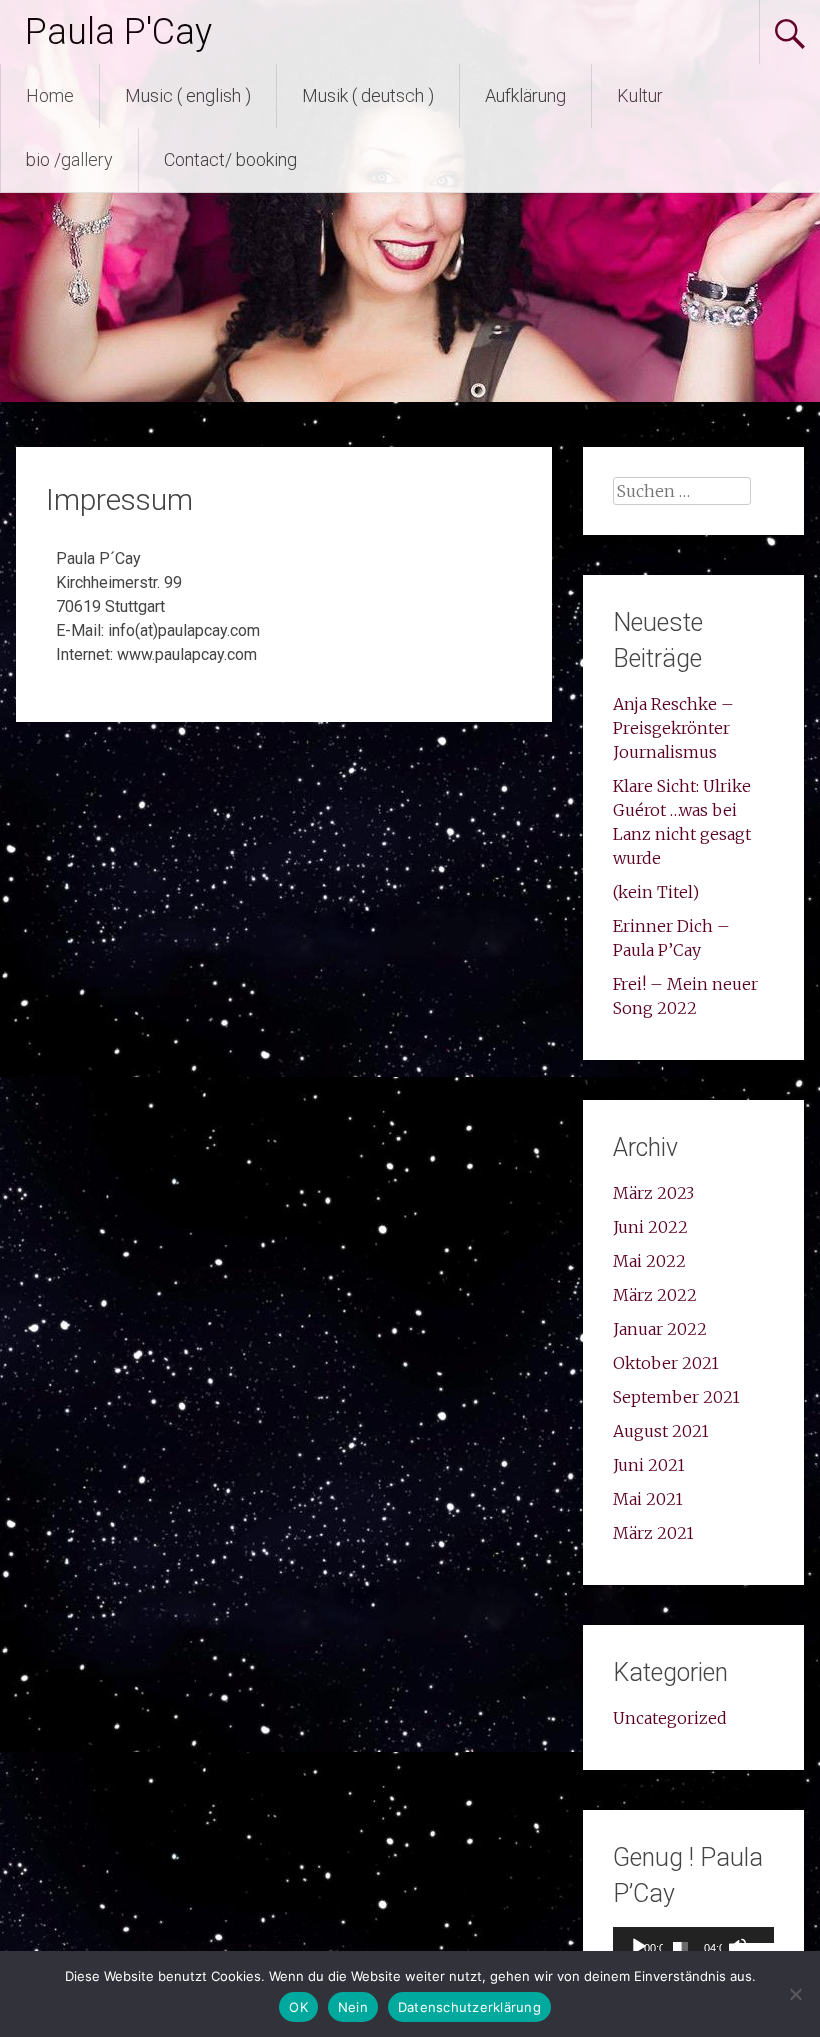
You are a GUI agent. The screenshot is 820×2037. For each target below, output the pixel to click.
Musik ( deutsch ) (368, 95)
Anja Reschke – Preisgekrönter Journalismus (673, 728)
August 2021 (661, 1431)
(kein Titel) (656, 892)
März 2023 (653, 1193)
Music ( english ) (188, 95)
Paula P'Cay (118, 32)
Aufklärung (525, 95)
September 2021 (676, 1397)
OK (298, 2007)
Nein (353, 2007)
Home (50, 95)
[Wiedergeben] (639, 1947)
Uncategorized (670, 1718)
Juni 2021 (649, 1465)
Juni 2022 (650, 1227)
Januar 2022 (660, 1329)
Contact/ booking (230, 159)
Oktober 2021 (666, 1363)
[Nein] (795, 1994)
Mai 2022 (649, 1261)
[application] (693, 1947)
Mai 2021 (648, 1499)
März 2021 (653, 1533)
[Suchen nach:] (682, 491)
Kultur (640, 95)
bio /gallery (69, 159)
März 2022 (655, 1295)
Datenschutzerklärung (469, 2007)
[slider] (680, 1947)
